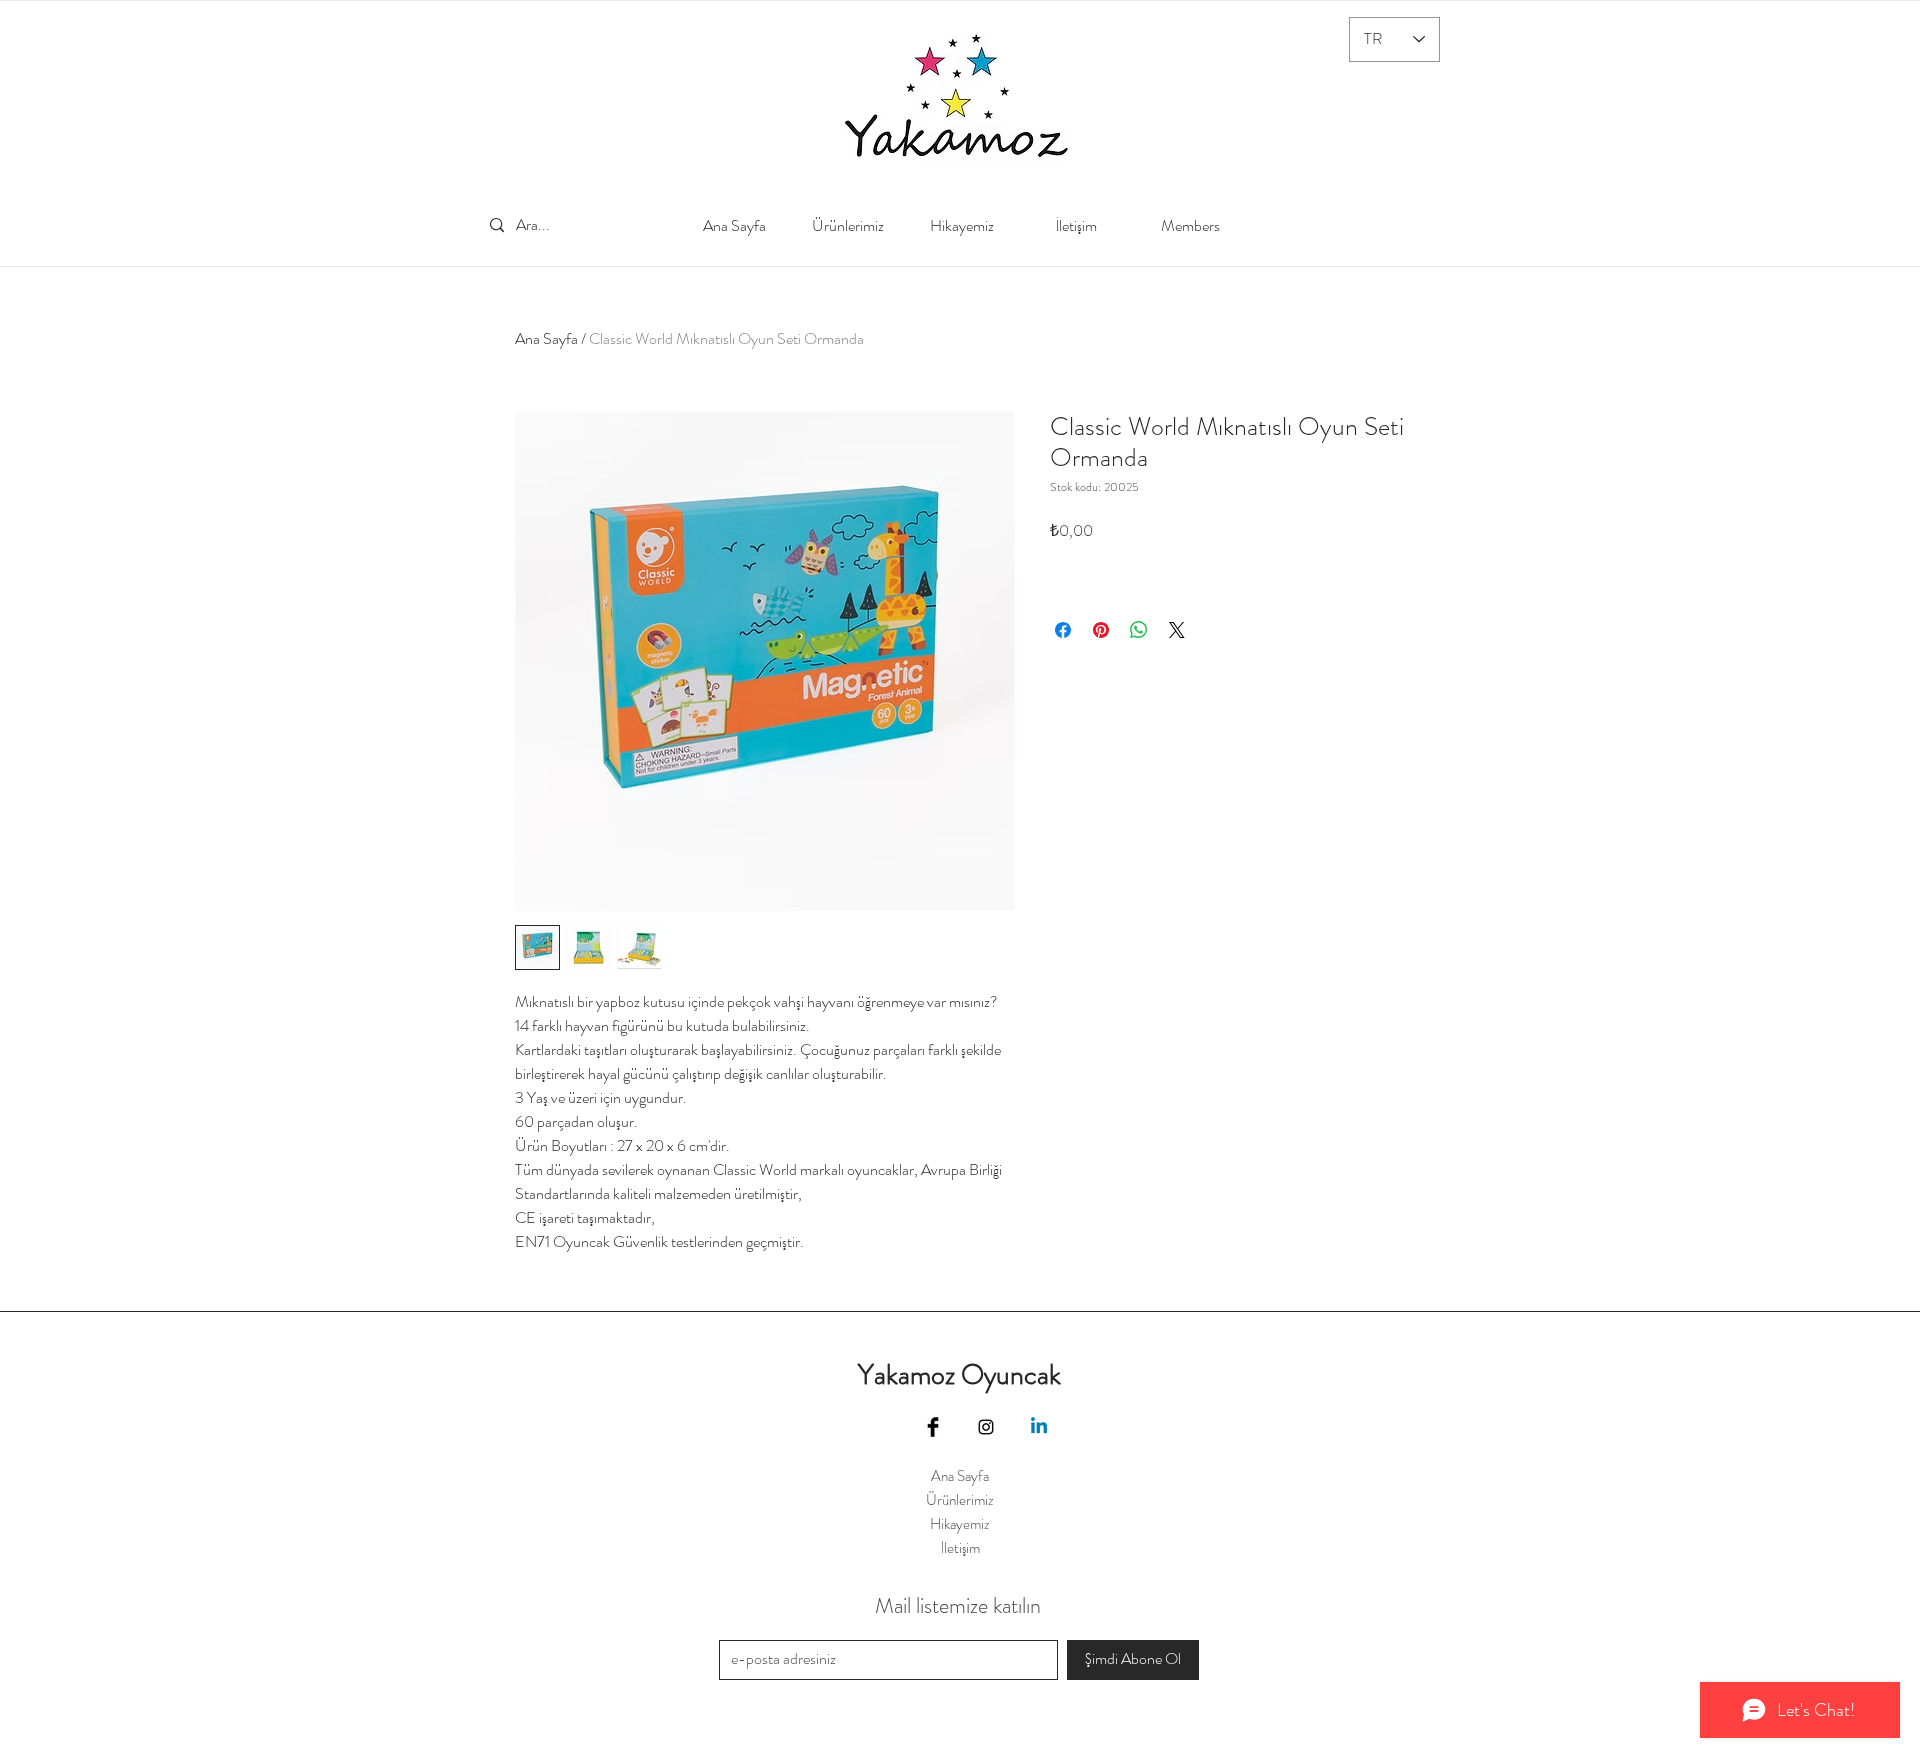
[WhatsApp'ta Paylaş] (1139, 630)
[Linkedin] (1039, 1427)
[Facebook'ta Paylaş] (1063, 630)
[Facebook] (933, 1427)
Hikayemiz (960, 1524)
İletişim (960, 1548)
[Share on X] (1177, 630)
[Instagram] (986, 1427)
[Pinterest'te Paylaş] (1101, 630)
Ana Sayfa (546, 338)
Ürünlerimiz (960, 1500)
